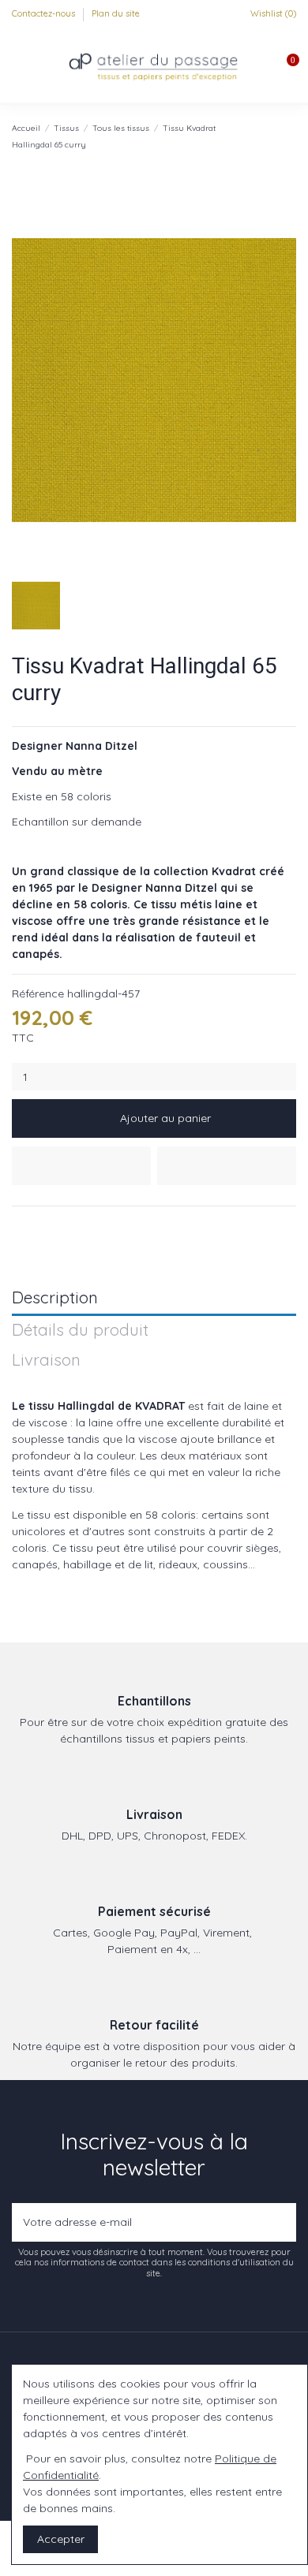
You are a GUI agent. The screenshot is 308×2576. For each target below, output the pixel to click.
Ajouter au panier (165, 1118)
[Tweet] (38, 1225)
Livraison (46, 1361)
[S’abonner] (281, 2222)
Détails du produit (80, 1331)
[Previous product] (275, 136)
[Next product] (290, 136)
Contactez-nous (45, 13)
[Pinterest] (56, 1225)
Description (55, 1298)
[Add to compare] (227, 1166)
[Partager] (19, 1225)
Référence (38, 993)
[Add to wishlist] (81, 1166)
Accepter (61, 2539)
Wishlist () (272, 13)
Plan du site (116, 13)
